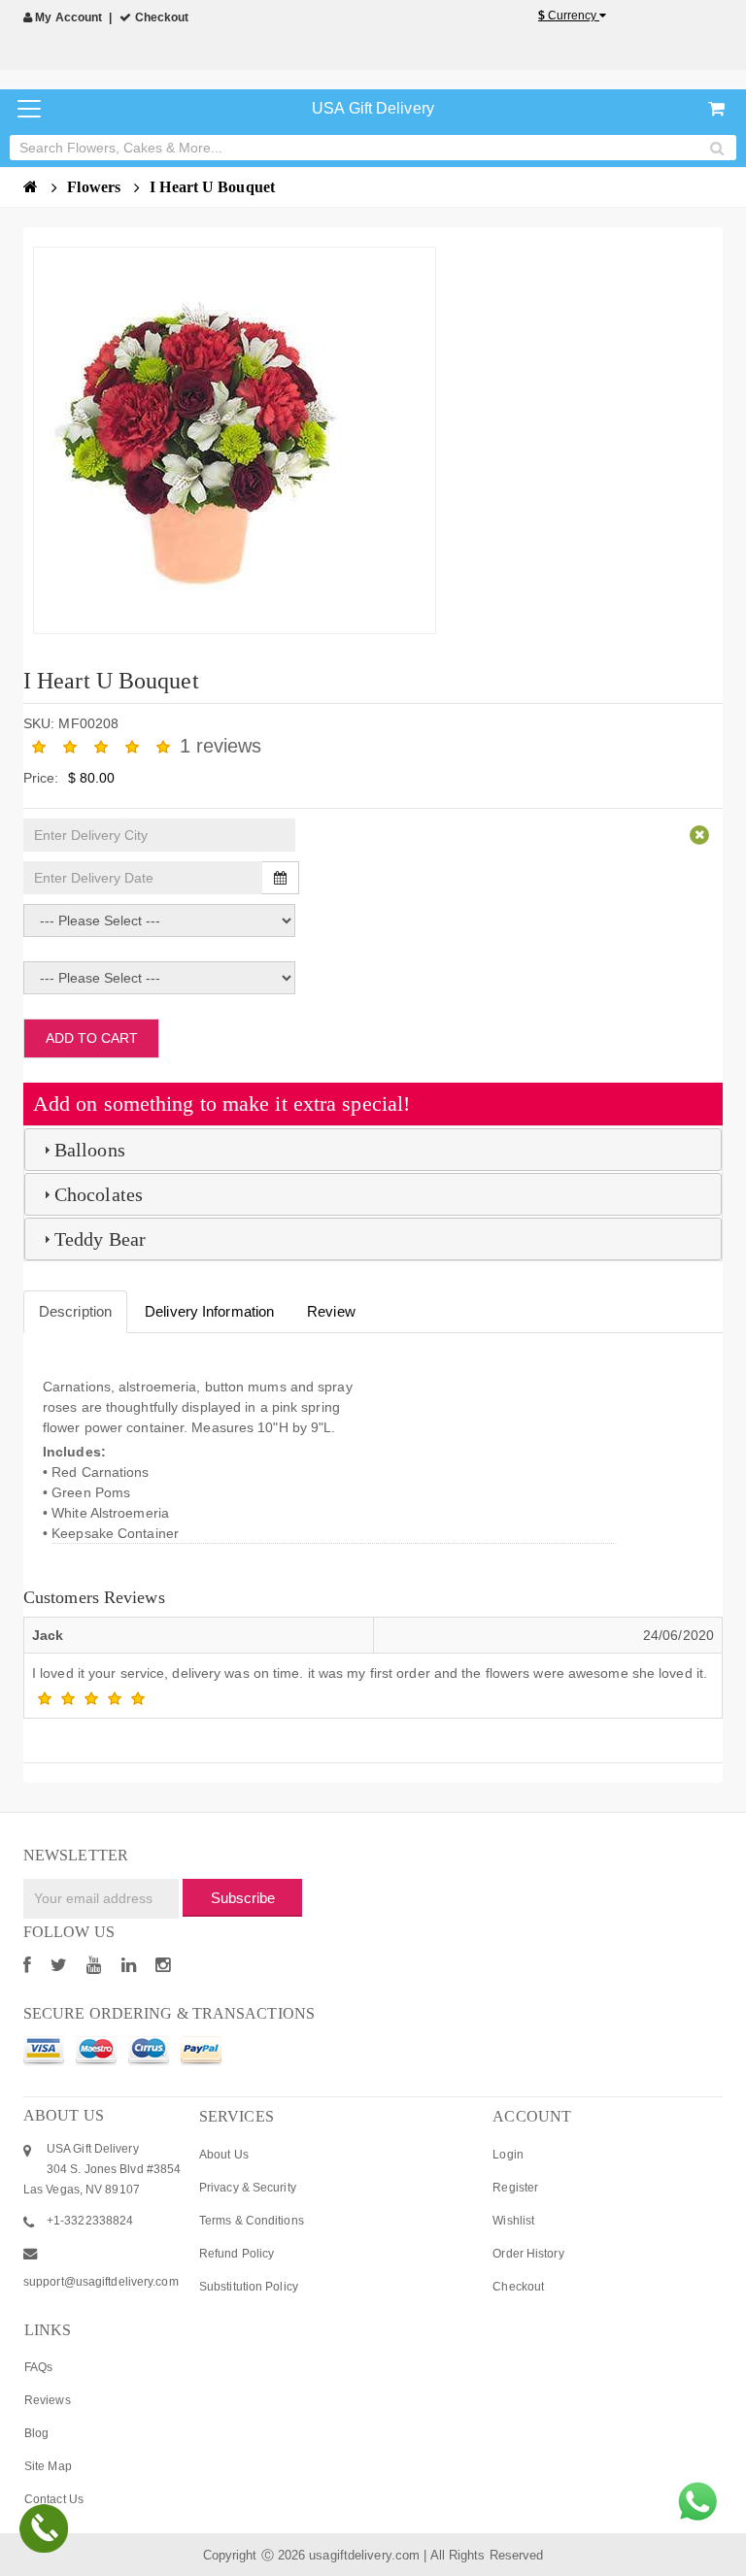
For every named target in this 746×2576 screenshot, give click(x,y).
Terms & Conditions (252, 2221)
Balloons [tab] (90, 1150)
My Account (67, 17)
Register (515, 2188)
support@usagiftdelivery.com (101, 2282)
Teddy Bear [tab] (100, 1239)
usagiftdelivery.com (364, 2555)
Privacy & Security (248, 2188)
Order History (528, 2254)
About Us (224, 2155)
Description (75, 1311)
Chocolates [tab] (99, 1194)
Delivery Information (209, 1311)
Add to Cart (92, 1038)
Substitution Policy (249, 2287)
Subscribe (243, 1898)
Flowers (96, 187)
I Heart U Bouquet (212, 187)
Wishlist (513, 2221)
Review (331, 1311)
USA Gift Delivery (373, 108)
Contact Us (54, 2499)
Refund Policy (237, 2254)
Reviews (48, 2400)
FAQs (38, 2367)
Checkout (160, 17)
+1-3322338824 (90, 2221)
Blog (36, 2433)
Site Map (48, 2466)
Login (508, 2155)
